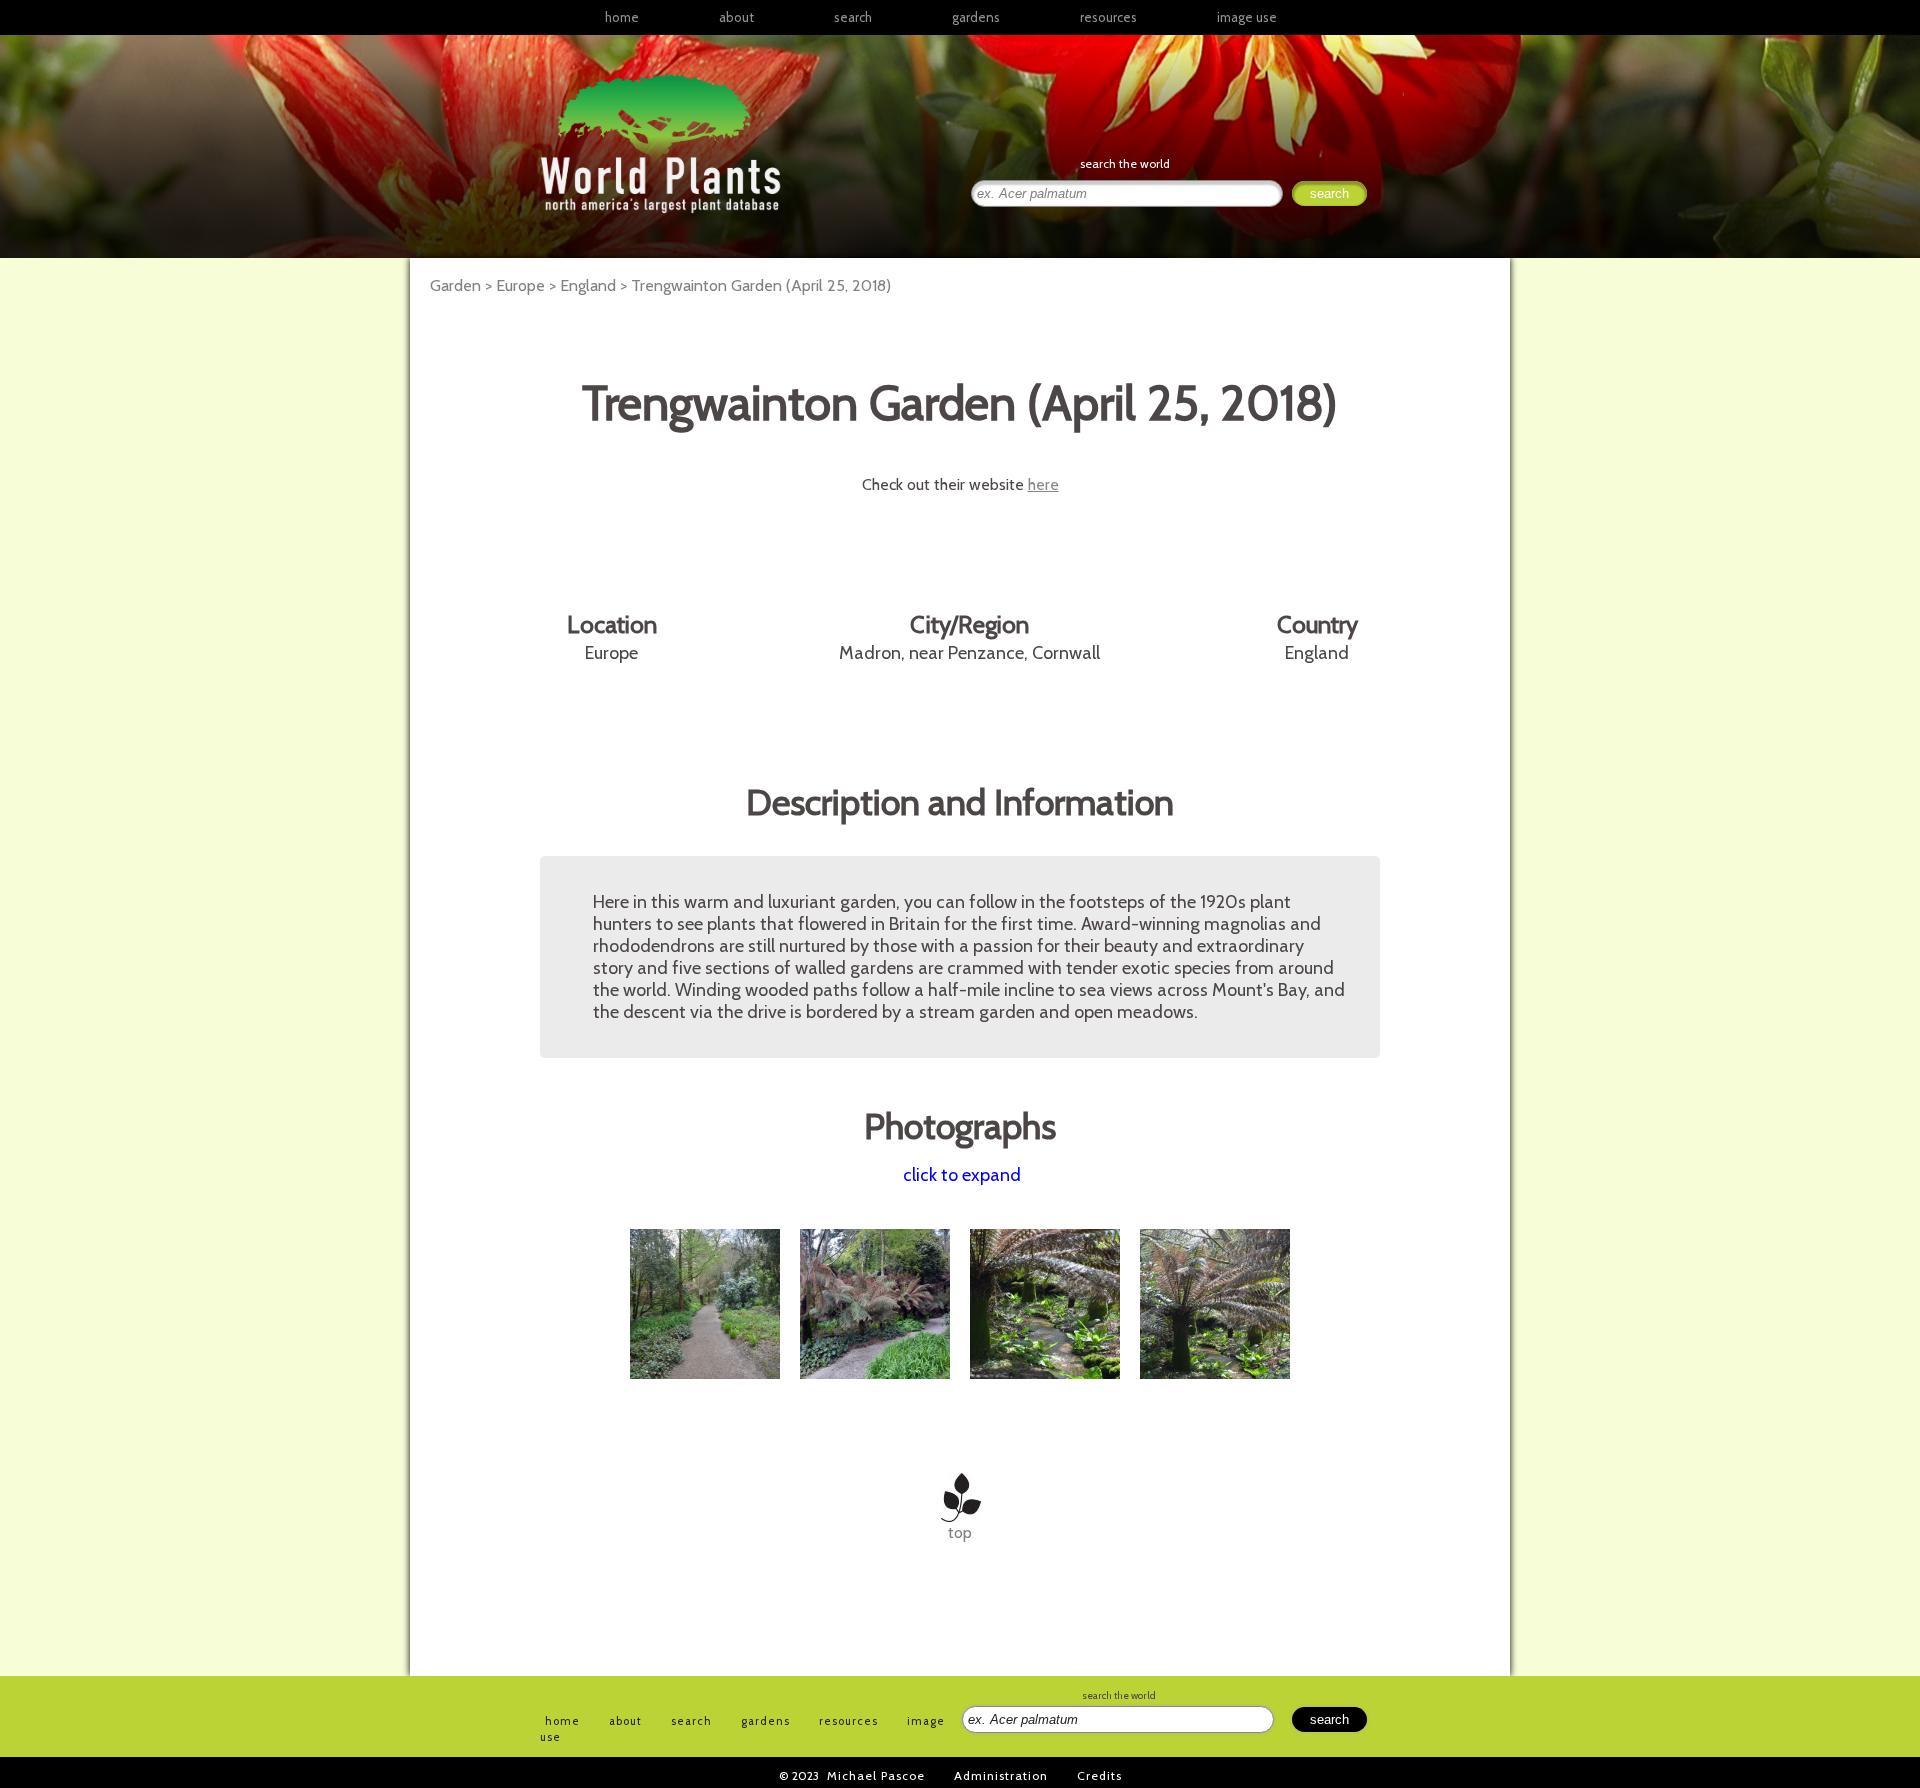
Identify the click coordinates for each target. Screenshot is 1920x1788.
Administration (1001, 1775)
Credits (1099, 1775)
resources (848, 1721)
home (622, 17)
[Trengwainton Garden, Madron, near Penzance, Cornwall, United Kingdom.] (707, 1389)
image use (1247, 17)
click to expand (962, 1175)
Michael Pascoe (876, 1775)
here (1043, 484)
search (853, 17)
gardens (976, 17)
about (736, 17)
